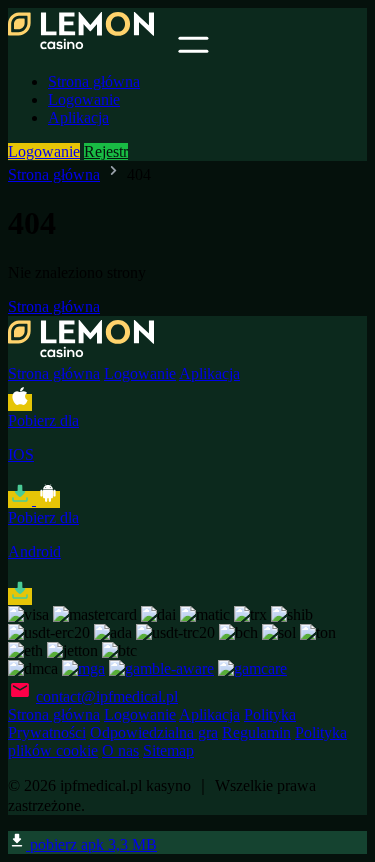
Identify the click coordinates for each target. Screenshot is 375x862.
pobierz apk (91, 844)
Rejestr (106, 151)
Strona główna (94, 81)
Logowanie (84, 99)
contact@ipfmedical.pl (107, 696)
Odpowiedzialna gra (154, 732)
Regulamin (256, 732)
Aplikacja (78, 117)
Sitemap (168, 750)
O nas (120, 750)
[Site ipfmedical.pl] (91, 47)
